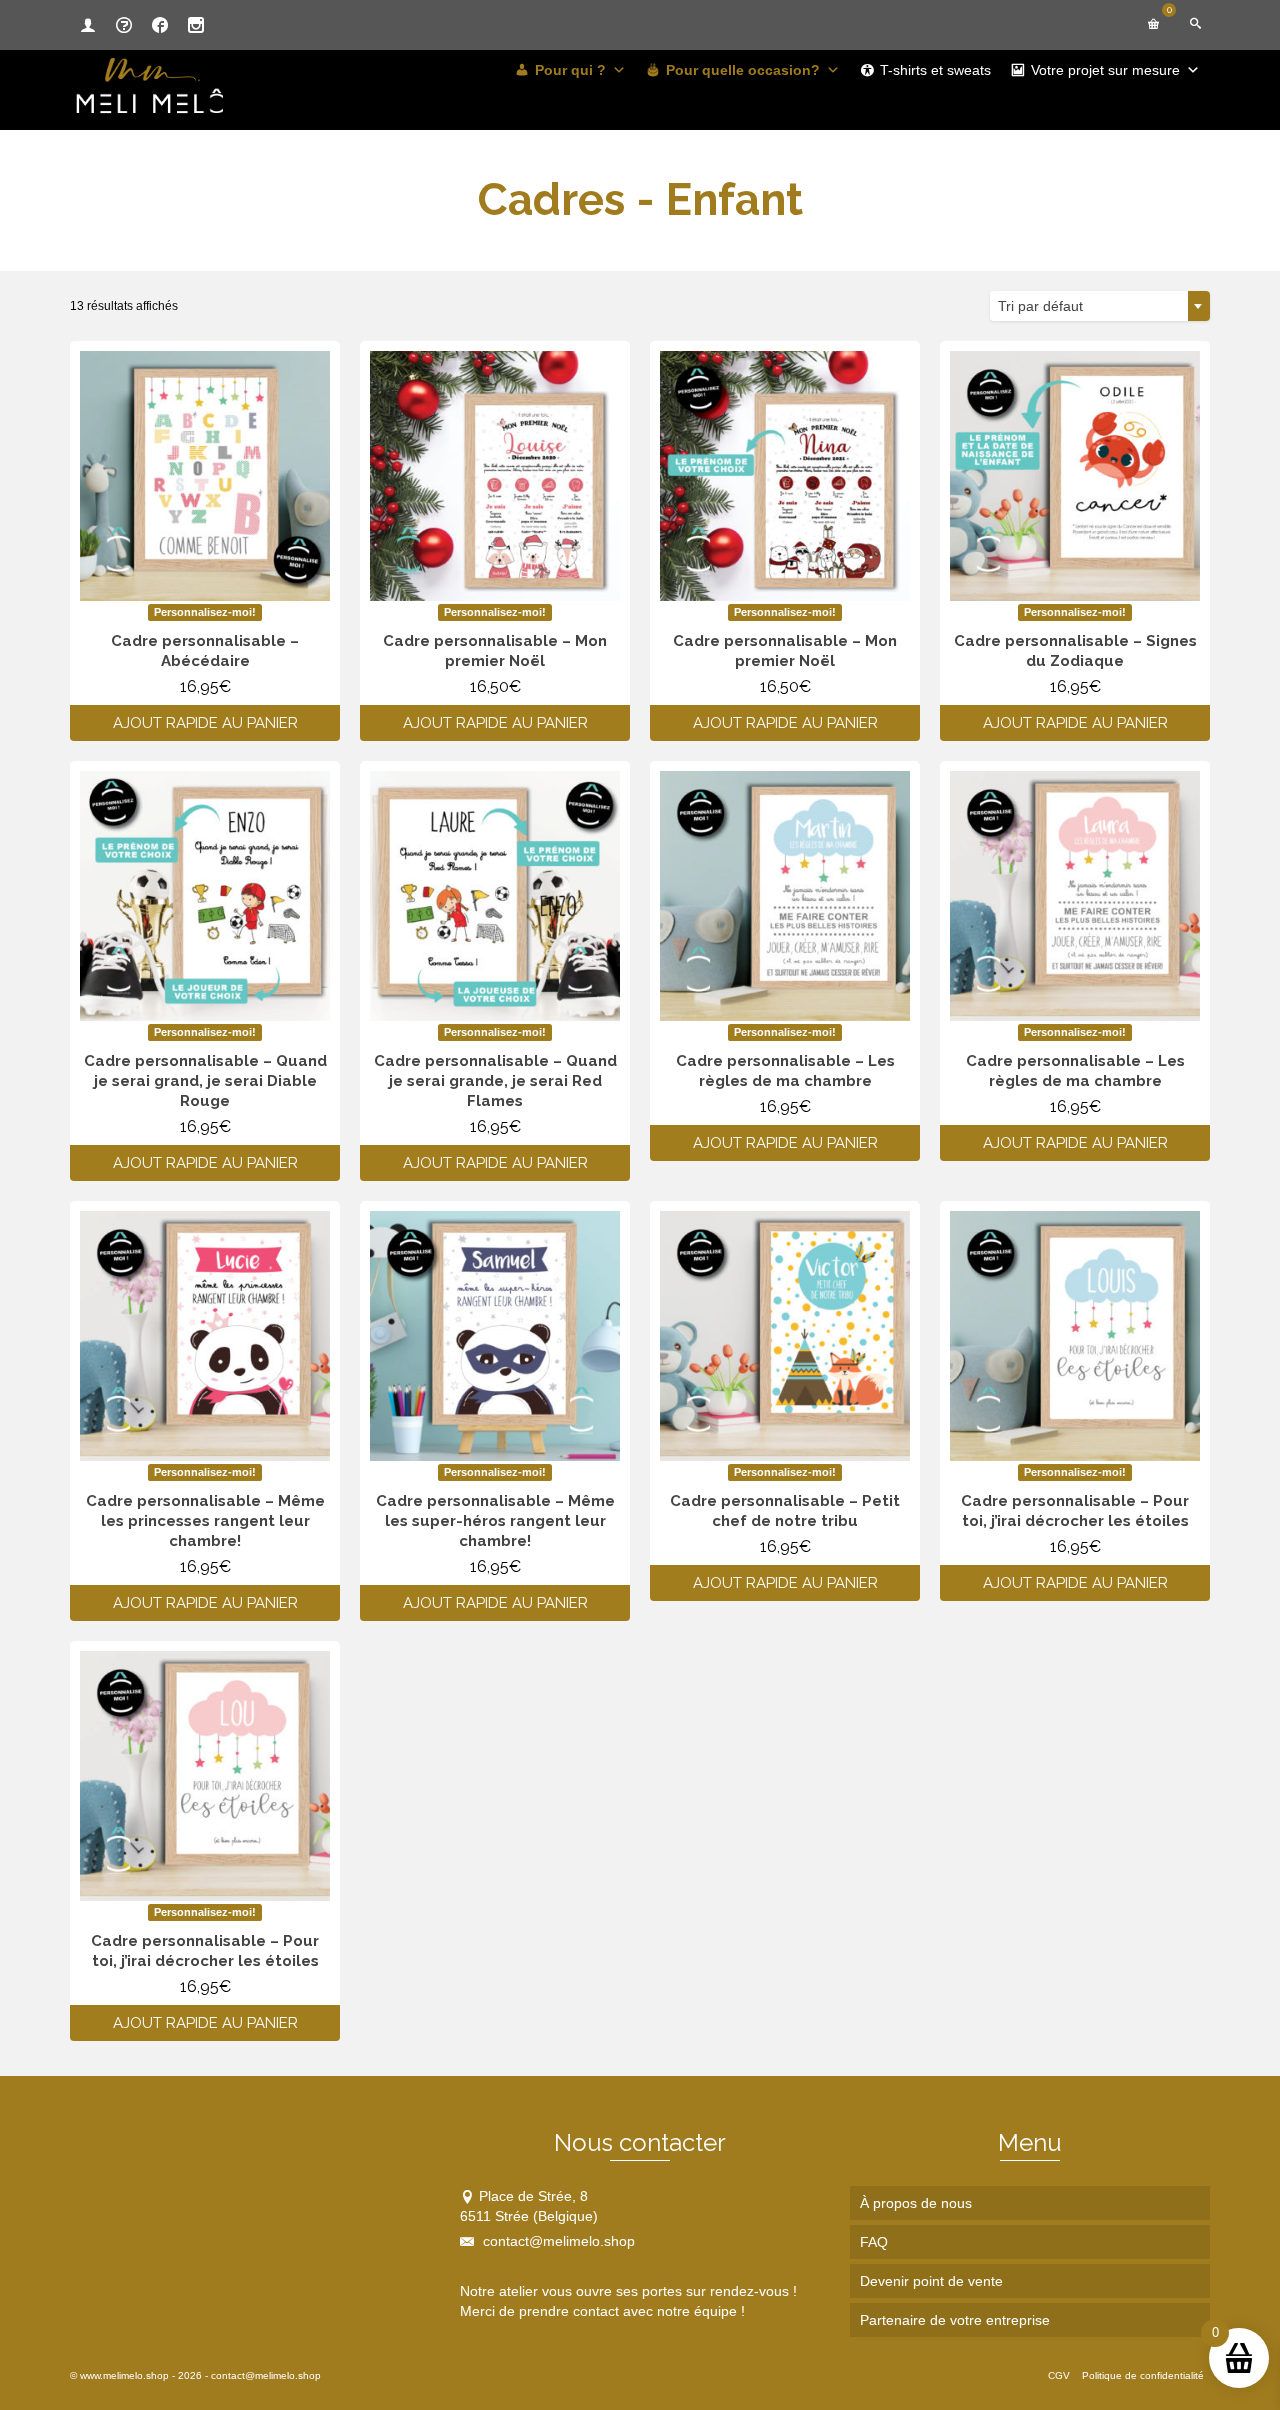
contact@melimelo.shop (557, 2241)
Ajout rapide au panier (205, 723)
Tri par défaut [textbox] (1040, 306)
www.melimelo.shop (124, 2375)
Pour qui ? (570, 70)
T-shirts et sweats (935, 70)
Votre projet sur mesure (1105, 70)
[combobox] (1100, 306)
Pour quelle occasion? (743, 70)
